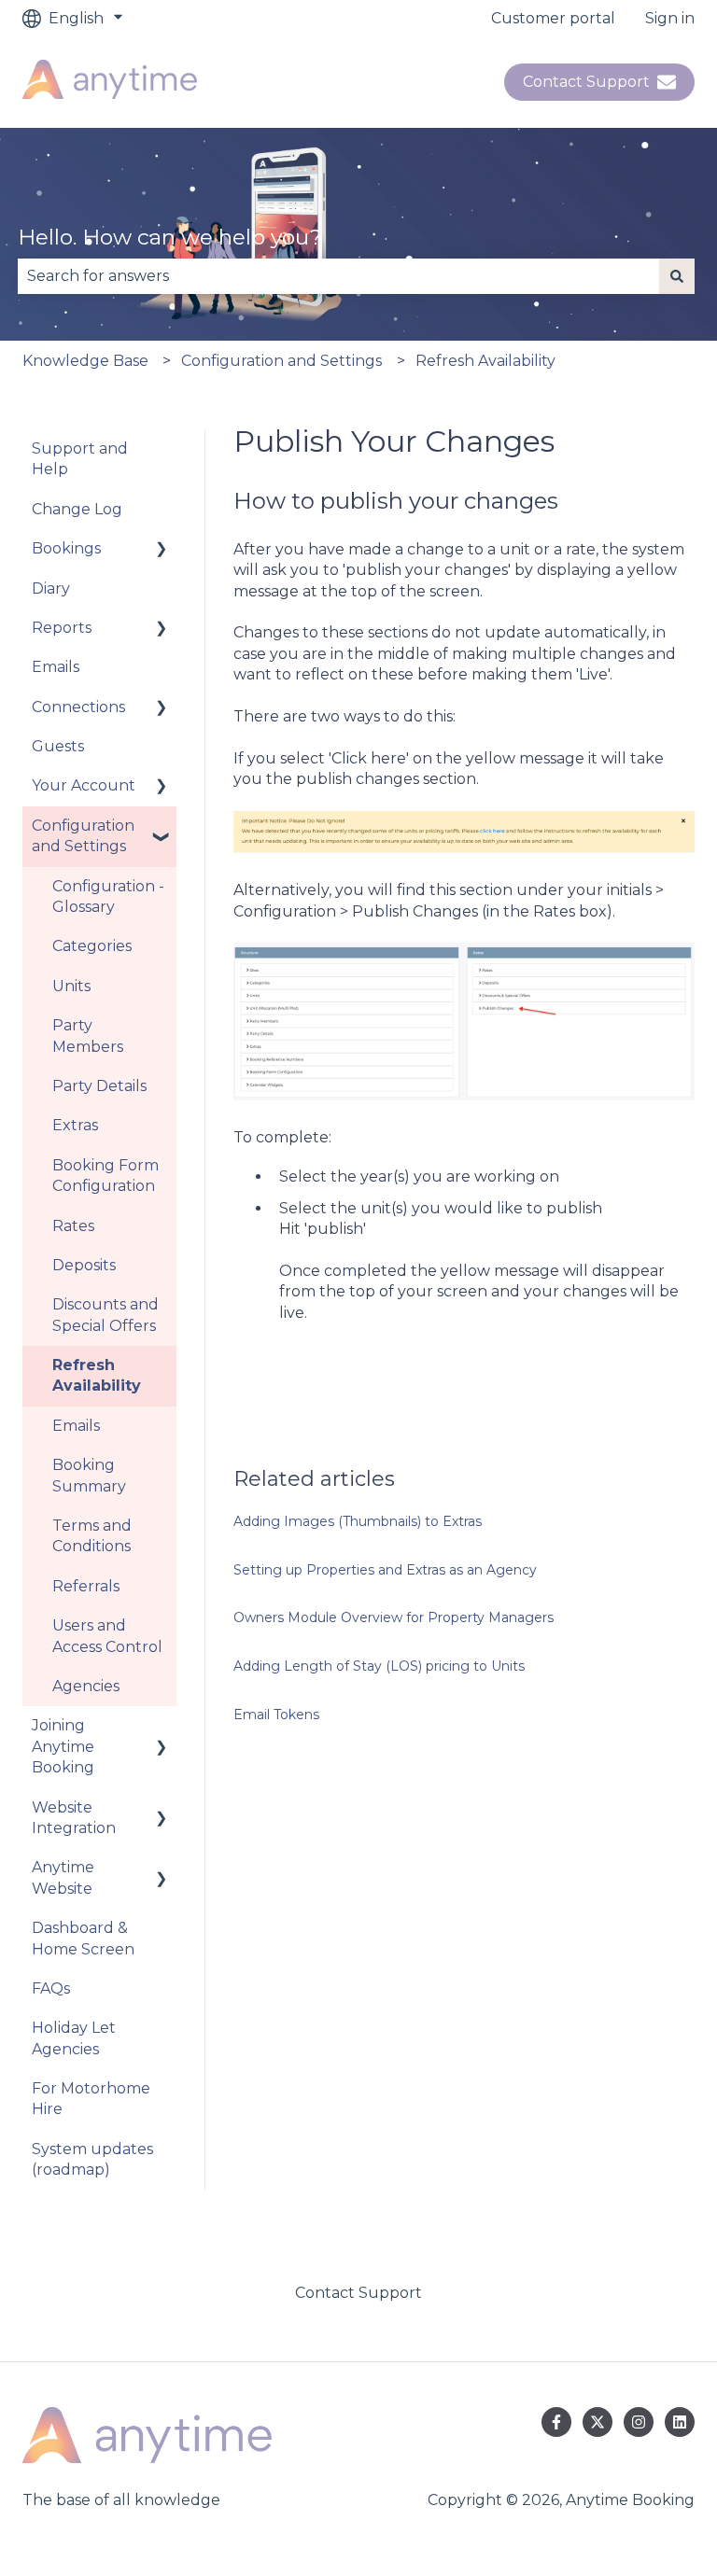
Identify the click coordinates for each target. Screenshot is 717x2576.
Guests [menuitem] (58, 746)
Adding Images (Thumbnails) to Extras (358, 1521)
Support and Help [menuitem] (80, 459)
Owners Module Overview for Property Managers (394, 1617)
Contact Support (586, 82)
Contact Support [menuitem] (358, 2293)
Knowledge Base (85, 361)
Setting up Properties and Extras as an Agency (385, 1570)
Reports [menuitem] (62, 628)
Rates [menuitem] (73, 1226)
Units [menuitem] (71, 986)
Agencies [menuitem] (86, 1686)
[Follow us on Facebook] (556, 2422)
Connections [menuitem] (78, 707)
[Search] (677, 276)
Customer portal (553, 18)
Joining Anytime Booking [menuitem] (63, 1746)
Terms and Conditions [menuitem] (92, 1536)
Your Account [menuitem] (84, 785)
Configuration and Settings (281, 361)
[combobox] (338, 276)
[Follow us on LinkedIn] (680, 2422)
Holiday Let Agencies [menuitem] (74, 2038)
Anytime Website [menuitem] (63, 1877)
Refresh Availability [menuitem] (97, 1375)
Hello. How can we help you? (170, 237)
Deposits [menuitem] (84, 1265)
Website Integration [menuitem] (74, 1818)
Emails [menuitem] (56, 667)
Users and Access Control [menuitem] (107, 1636)
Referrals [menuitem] (86, 1586)
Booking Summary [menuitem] (89, 1475)
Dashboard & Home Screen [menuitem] (83, 1938)
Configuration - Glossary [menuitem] (108, 896)
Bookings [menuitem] (66, 548)
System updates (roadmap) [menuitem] (92, 2159)
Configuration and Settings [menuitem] (83, 836)
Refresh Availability (485, 361)
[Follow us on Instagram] (639, 2422)
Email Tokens (276, 1715)
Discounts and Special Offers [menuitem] (105, 1315)
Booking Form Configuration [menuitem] (105, 1176)
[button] (162, 550)
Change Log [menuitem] (77, 509)
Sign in (670, 18)
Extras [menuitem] (75, 1125)
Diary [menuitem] (51, 588)
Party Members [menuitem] (88, 1036)
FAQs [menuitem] (51, 1988)
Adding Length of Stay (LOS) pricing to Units (379, 1666)
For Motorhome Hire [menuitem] (91, 2099)
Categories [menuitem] (92, 946)
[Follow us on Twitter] (597, 2422)
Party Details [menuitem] (99, 1086)
